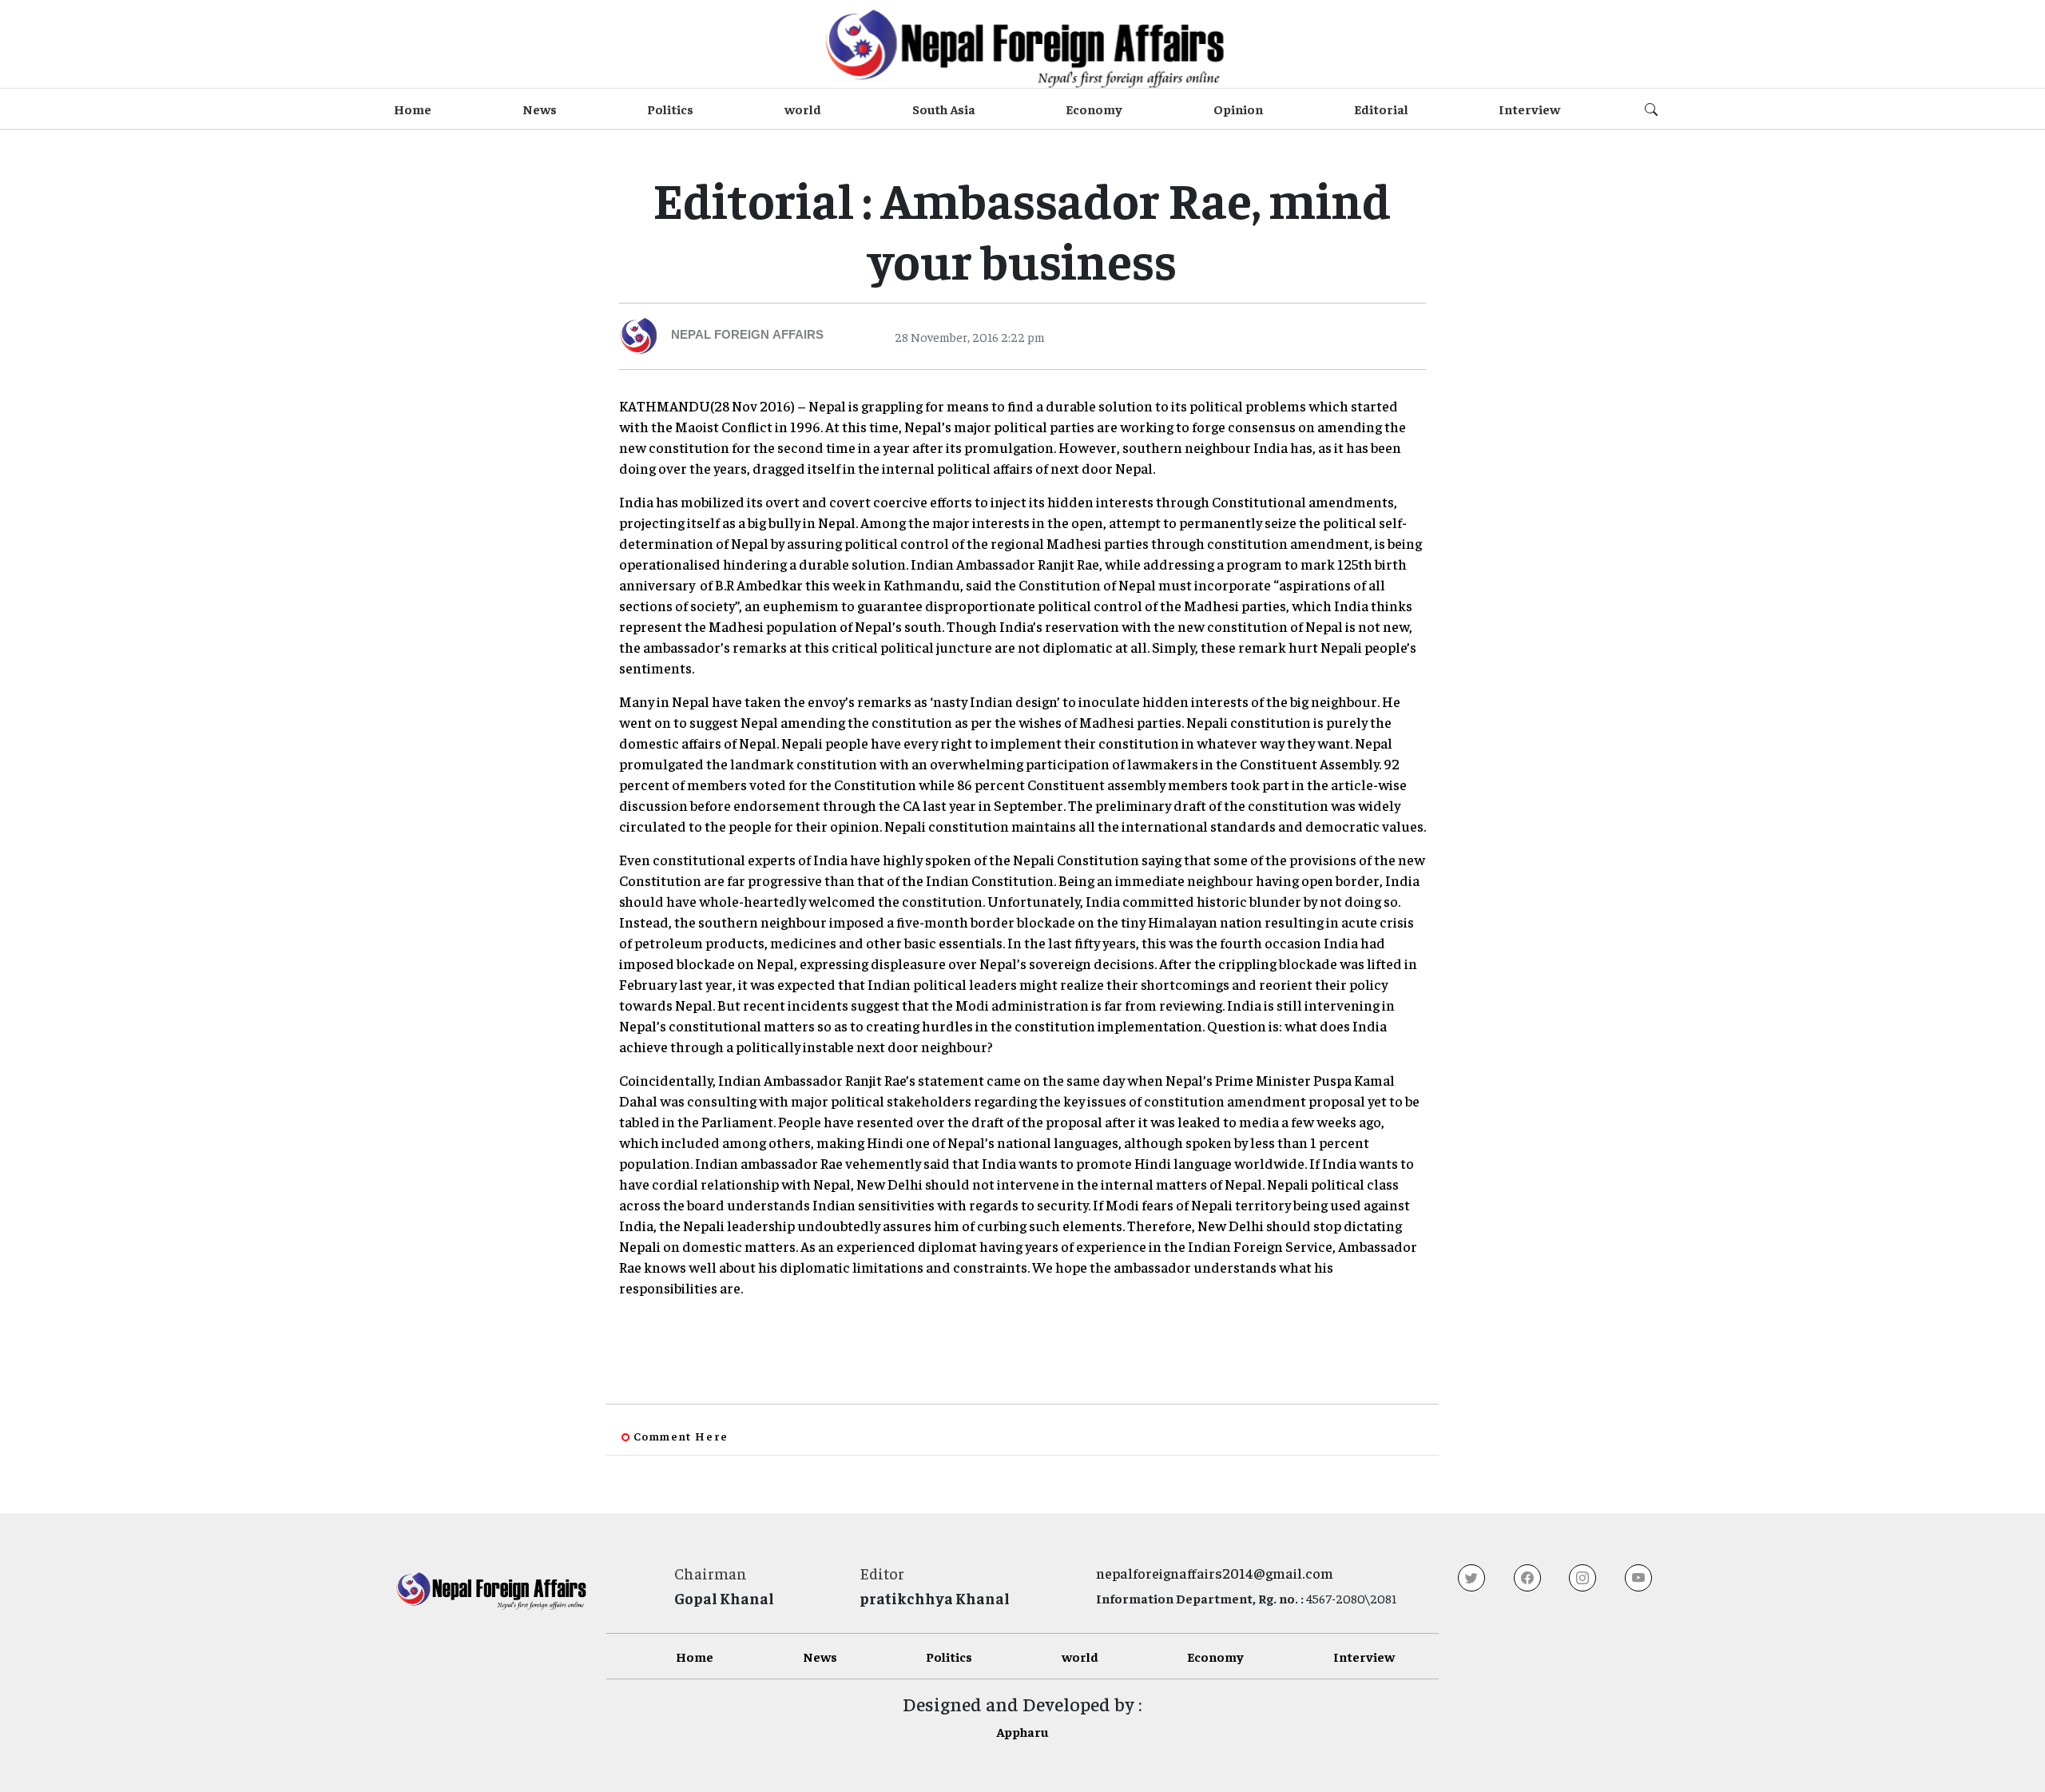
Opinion (1238, 109)
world (803, 109)
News (540, 109)
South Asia (944, 109)
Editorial (1381, 109)
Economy (1094, 109)
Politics (670, 109)
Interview (1529, 109)
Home (413, 109)
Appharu (1022, 1731)
